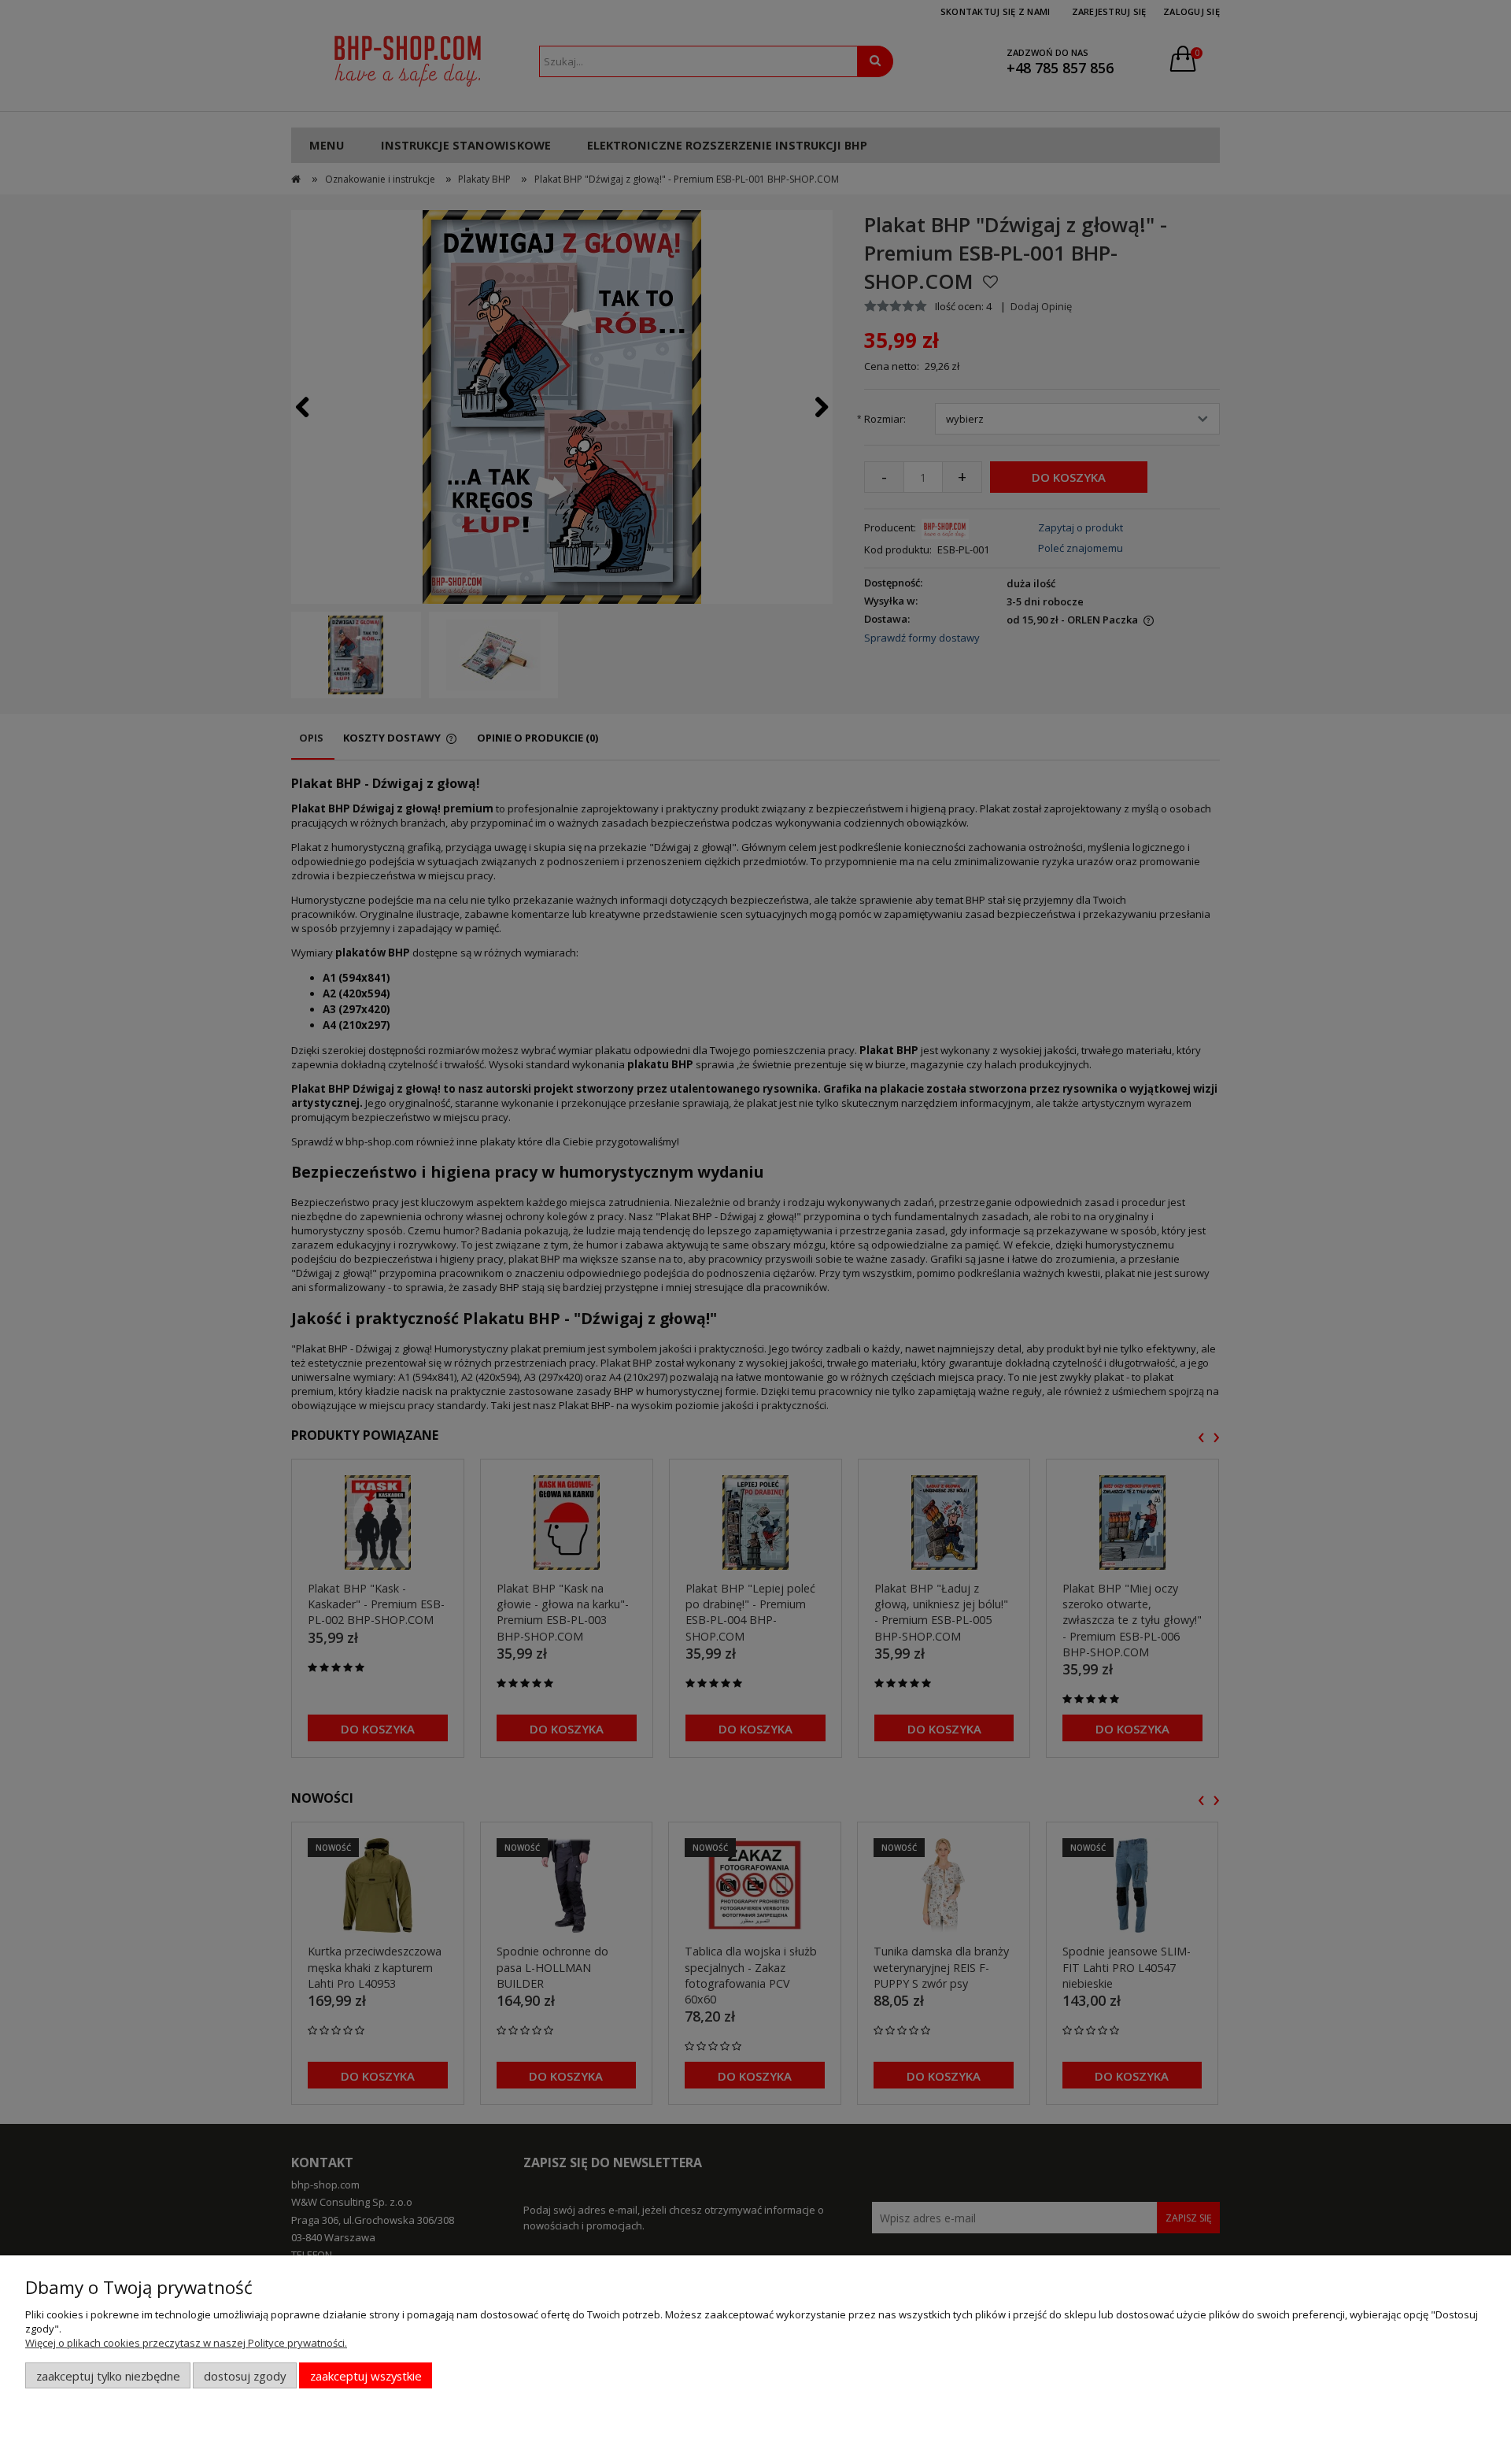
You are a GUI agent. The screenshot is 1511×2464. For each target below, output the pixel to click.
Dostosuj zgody (245, 2376)
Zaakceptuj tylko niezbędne (108, 2376)
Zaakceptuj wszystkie (366, 2376)
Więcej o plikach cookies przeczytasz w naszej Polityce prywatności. (186, 2343)
